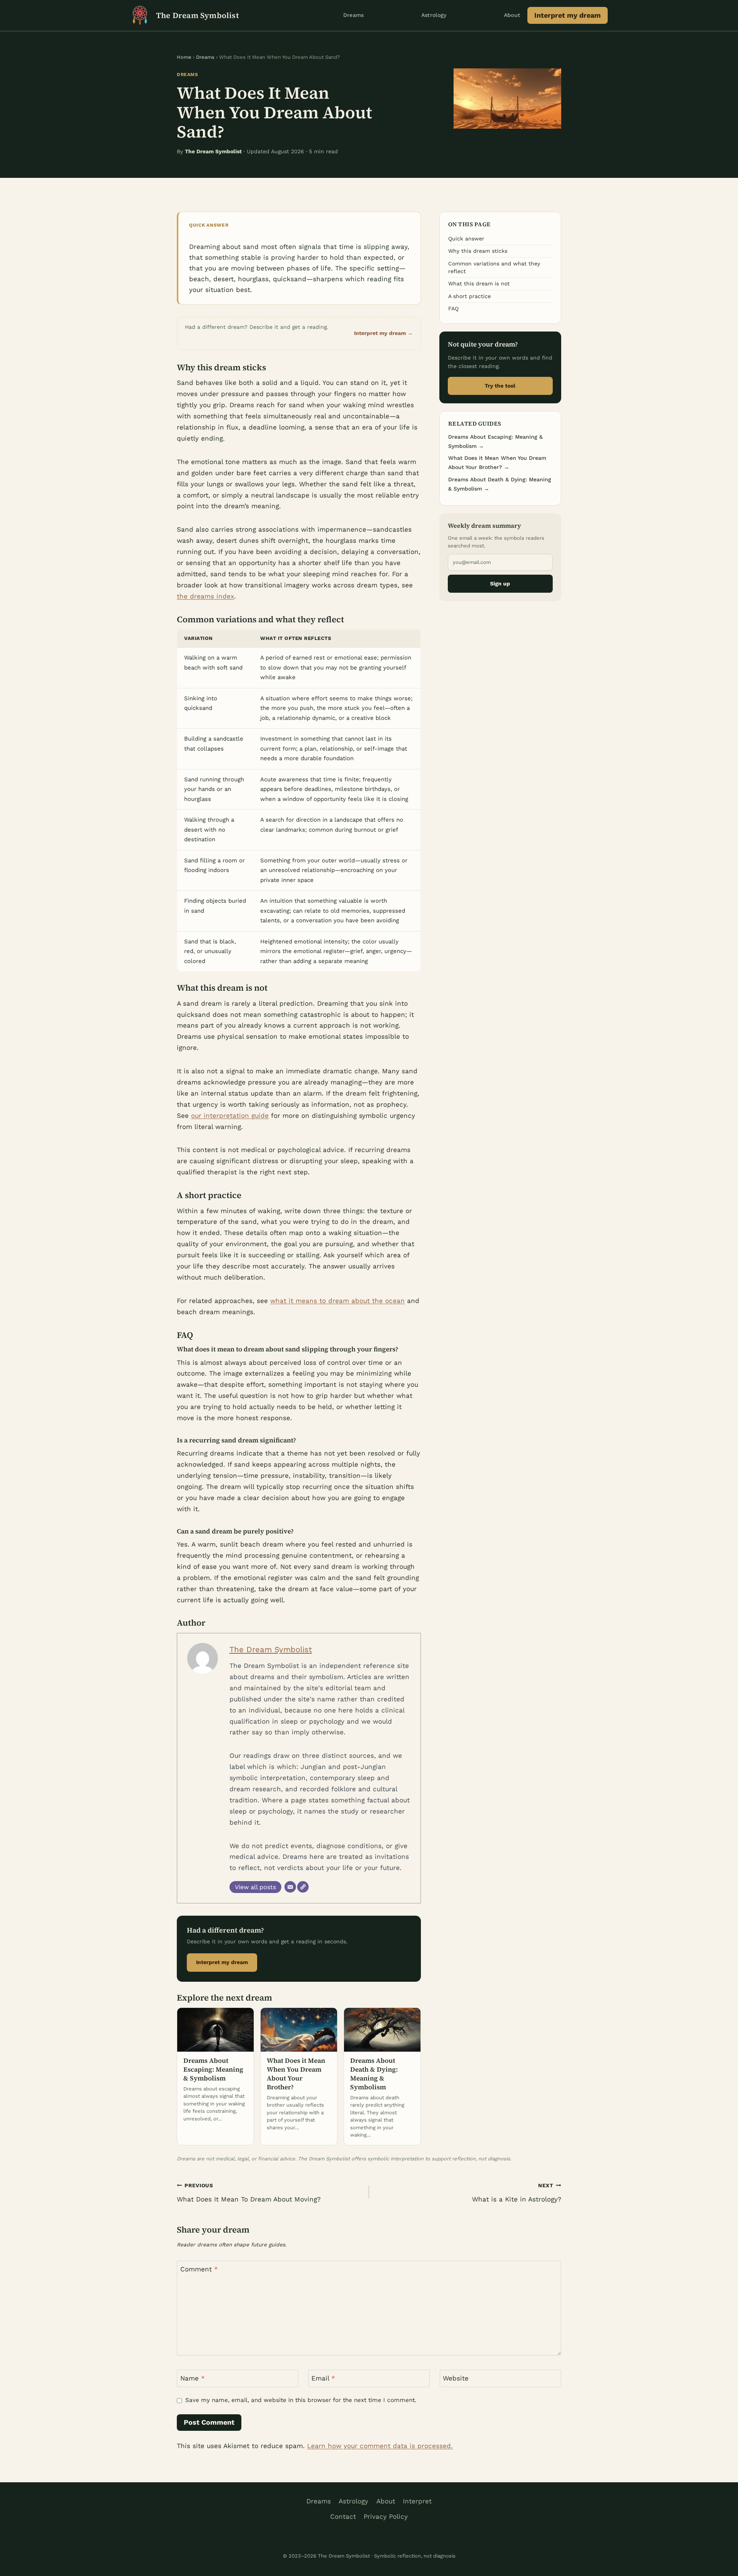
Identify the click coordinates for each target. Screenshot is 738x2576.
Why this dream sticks (478, 251)
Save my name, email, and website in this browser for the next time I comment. (301, 2400)
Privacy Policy (386, 2516)
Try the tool (500, 386)
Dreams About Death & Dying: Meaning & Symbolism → (500, 484)
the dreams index (205, 596)
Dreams (354, 15)
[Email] (290, 1887)
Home (184, 57)
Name (193, 2378)
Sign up (500, 583)
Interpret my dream (568, 15)
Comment (199, 2269)
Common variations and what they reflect (494, 267)
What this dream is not (479, 283)
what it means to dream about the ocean (337, 1301)
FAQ (453, 308)
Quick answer (466, 239)
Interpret (417, 2501)
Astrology (434, 15)
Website (456, 2378)
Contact (343, 2516)
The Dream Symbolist (271, 1649)
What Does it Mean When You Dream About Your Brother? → (497, 462)
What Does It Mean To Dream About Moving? (249, 2193)
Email (323, 2378)
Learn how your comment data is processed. (380, 2446)
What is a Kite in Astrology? (517, 2193)
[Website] (303, 1887)
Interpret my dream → (383, 333)
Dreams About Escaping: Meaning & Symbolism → (495, 441)
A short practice (470, 296)
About (512, 15)
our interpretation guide (230, 1116)
